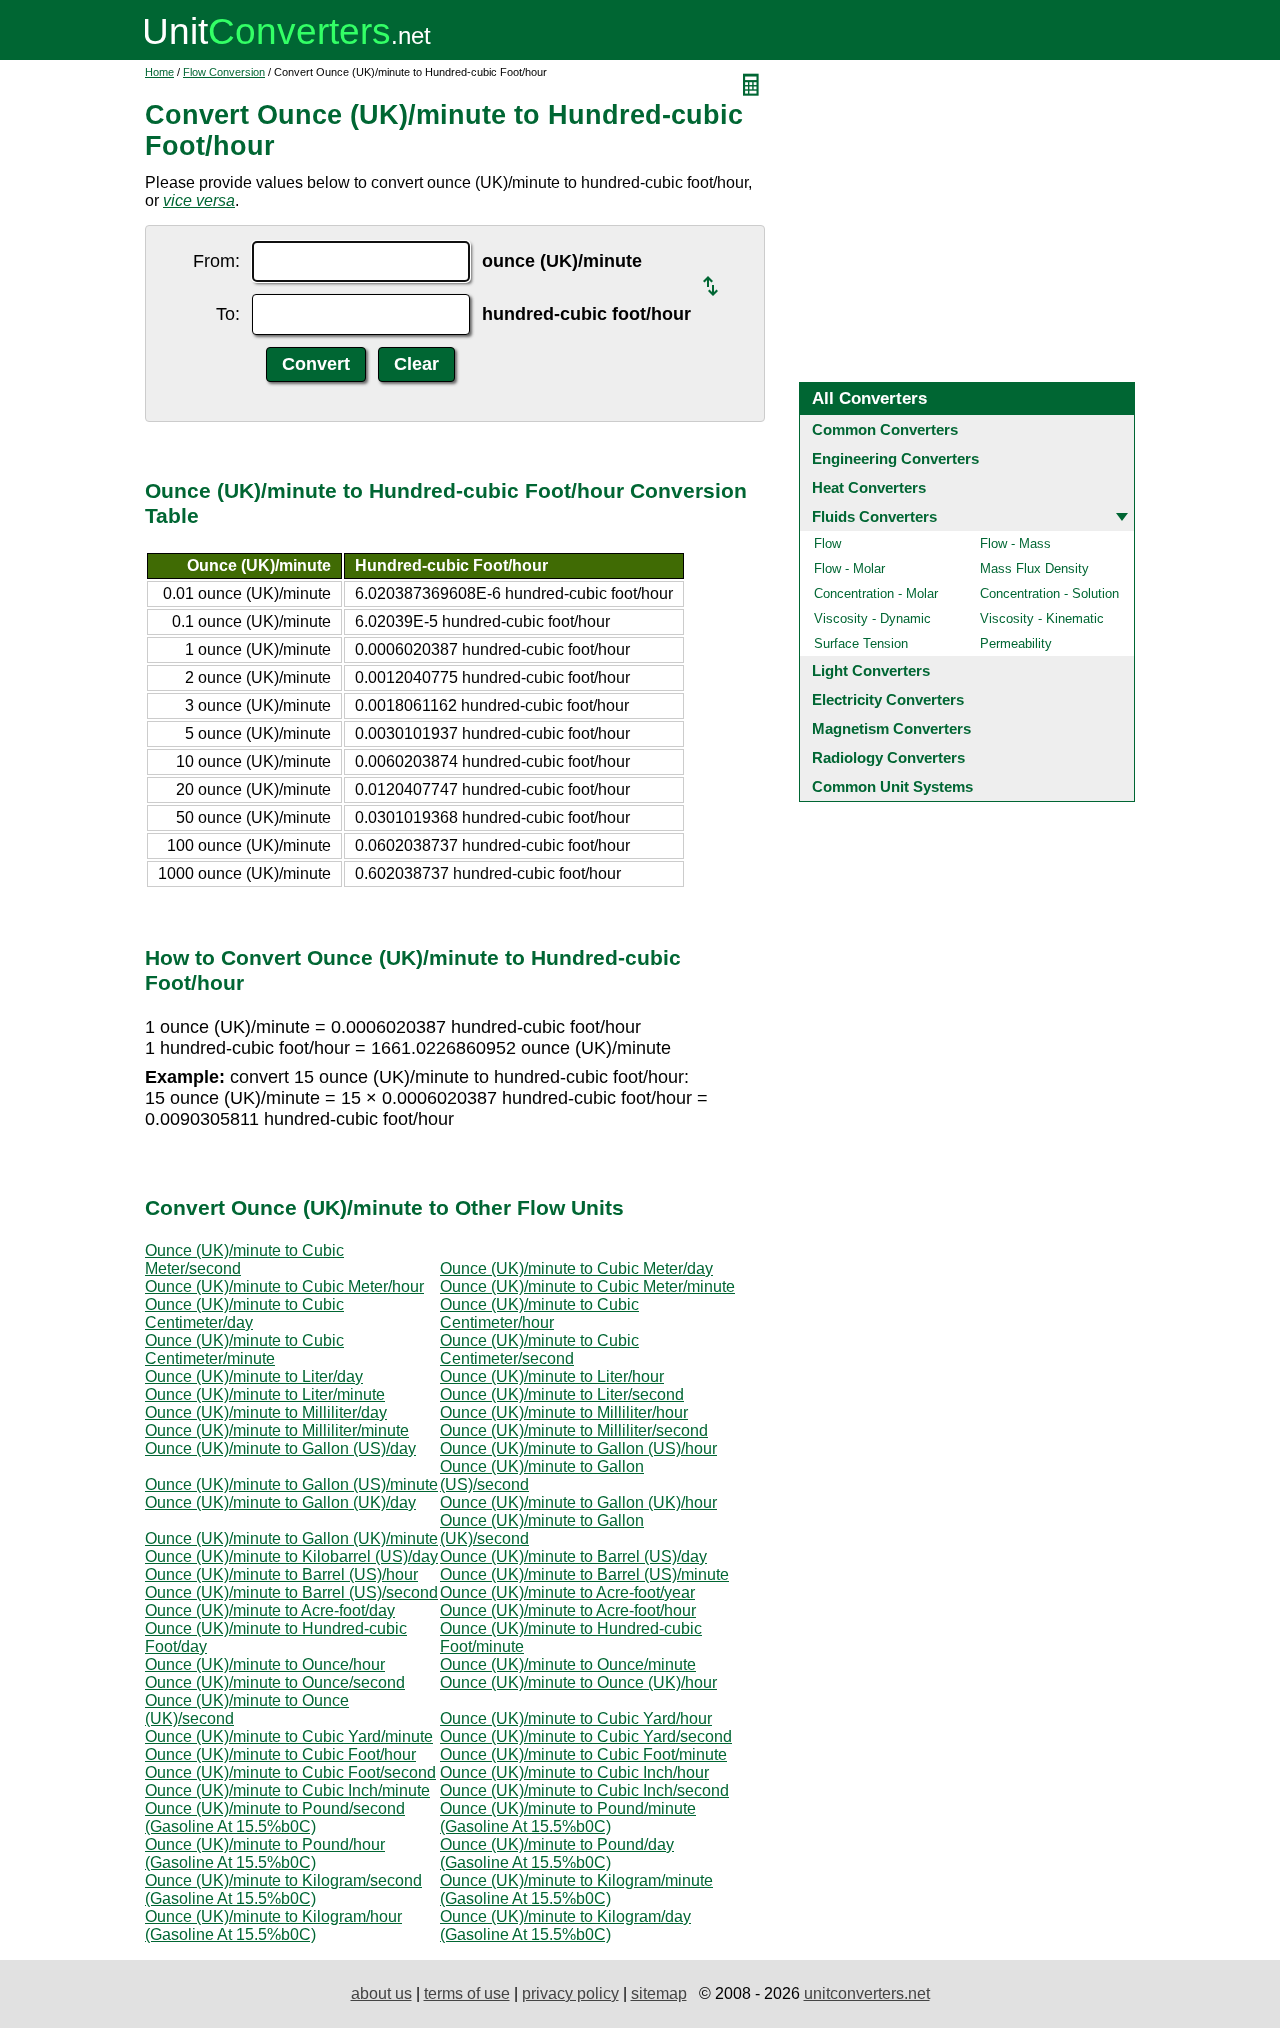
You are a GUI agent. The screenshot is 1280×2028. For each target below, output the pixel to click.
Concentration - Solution (1049, 593)
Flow (827, 543)
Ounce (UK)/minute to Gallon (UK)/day (280, 1502)
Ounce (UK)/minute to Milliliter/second (574, 1430)
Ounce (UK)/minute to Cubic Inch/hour (574, 1772)
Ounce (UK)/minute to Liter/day (254, 1376)
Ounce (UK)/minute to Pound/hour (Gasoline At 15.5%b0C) (265, 1853)
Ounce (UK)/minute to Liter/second (562, 1394)
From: (216, 261)
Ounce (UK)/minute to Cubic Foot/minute (583, 1754)
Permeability (1016, 643)
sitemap (659, 1993)
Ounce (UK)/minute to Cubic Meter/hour (284, 1286)
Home (159, 72)
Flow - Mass (1015, 543)
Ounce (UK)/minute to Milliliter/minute (277, 1430)
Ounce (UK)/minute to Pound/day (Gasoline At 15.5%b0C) (557, 1853)
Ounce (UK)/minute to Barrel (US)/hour (281, 1574)
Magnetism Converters (891, 728)
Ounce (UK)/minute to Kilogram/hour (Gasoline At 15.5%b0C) (273, 1925)
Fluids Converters (874, 516)
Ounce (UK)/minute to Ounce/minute (568, 1664)
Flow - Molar (849, 568)
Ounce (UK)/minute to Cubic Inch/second (584, 1790)
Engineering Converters (895, 458)
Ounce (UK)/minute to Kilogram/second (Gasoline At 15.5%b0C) (283, 1889)
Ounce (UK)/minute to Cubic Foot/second (290, 1772)
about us (381, 1993)
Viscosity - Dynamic (872, 618)
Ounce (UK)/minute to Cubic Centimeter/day (244, 1313)
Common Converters (885, 429)
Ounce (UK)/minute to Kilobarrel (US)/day (291, 1556)
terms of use (467, 1993)
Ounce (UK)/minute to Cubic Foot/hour (280, 1754)
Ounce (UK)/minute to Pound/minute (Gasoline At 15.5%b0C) (568, 1817)
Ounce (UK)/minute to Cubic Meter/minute (587, 1286)
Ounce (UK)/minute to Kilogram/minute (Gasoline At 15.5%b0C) (576, 1889)
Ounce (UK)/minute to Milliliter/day (266, 1412)
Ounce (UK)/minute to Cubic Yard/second (586, 1736)
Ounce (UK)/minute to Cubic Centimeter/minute (244, 1349)
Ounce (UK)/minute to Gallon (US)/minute (291, 1484)
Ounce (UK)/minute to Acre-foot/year (567, 1592)
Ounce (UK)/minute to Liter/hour (552, 1376)
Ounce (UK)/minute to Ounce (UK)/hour (578, 1682)
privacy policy (570, 1993)
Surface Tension (861, 643)
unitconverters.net (867, 1993)
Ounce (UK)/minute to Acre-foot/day (270, 1610)
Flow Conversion (224, 72)
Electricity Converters (888, 699)
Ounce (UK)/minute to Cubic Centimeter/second (539, 1349)
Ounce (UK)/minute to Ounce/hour (265, 1664)
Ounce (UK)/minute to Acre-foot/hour (568, 1610)
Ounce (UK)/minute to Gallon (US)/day (280, 1448)
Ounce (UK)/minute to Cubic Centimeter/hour (539, 1313)
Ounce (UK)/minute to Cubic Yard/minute (289, 1736)
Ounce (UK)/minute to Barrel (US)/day (573, 1556)
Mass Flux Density (1034, 568)
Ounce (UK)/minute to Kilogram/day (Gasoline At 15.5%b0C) (565, 1925)
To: (228, 314)
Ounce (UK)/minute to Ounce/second (275, 1682)
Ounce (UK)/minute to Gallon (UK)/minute (291, 1538)
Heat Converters (869, 487)
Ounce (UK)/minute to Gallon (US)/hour (578, 1448)
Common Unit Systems (892, 786)
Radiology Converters (888, 757)
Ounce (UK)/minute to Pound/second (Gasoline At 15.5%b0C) (275, 1817)
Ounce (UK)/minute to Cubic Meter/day (576, 1268)
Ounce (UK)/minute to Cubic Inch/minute (287, 1790)
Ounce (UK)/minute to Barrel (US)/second (291, 1592)
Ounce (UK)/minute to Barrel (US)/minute (584, 1574)
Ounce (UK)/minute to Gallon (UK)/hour (578, 1502)
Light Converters (871, 670)
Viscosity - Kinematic (1042, 618)
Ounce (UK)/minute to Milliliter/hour (564, 1412)
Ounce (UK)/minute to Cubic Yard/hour (576, 1718)
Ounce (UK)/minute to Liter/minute (265, 1394)
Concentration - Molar (876, 593)
